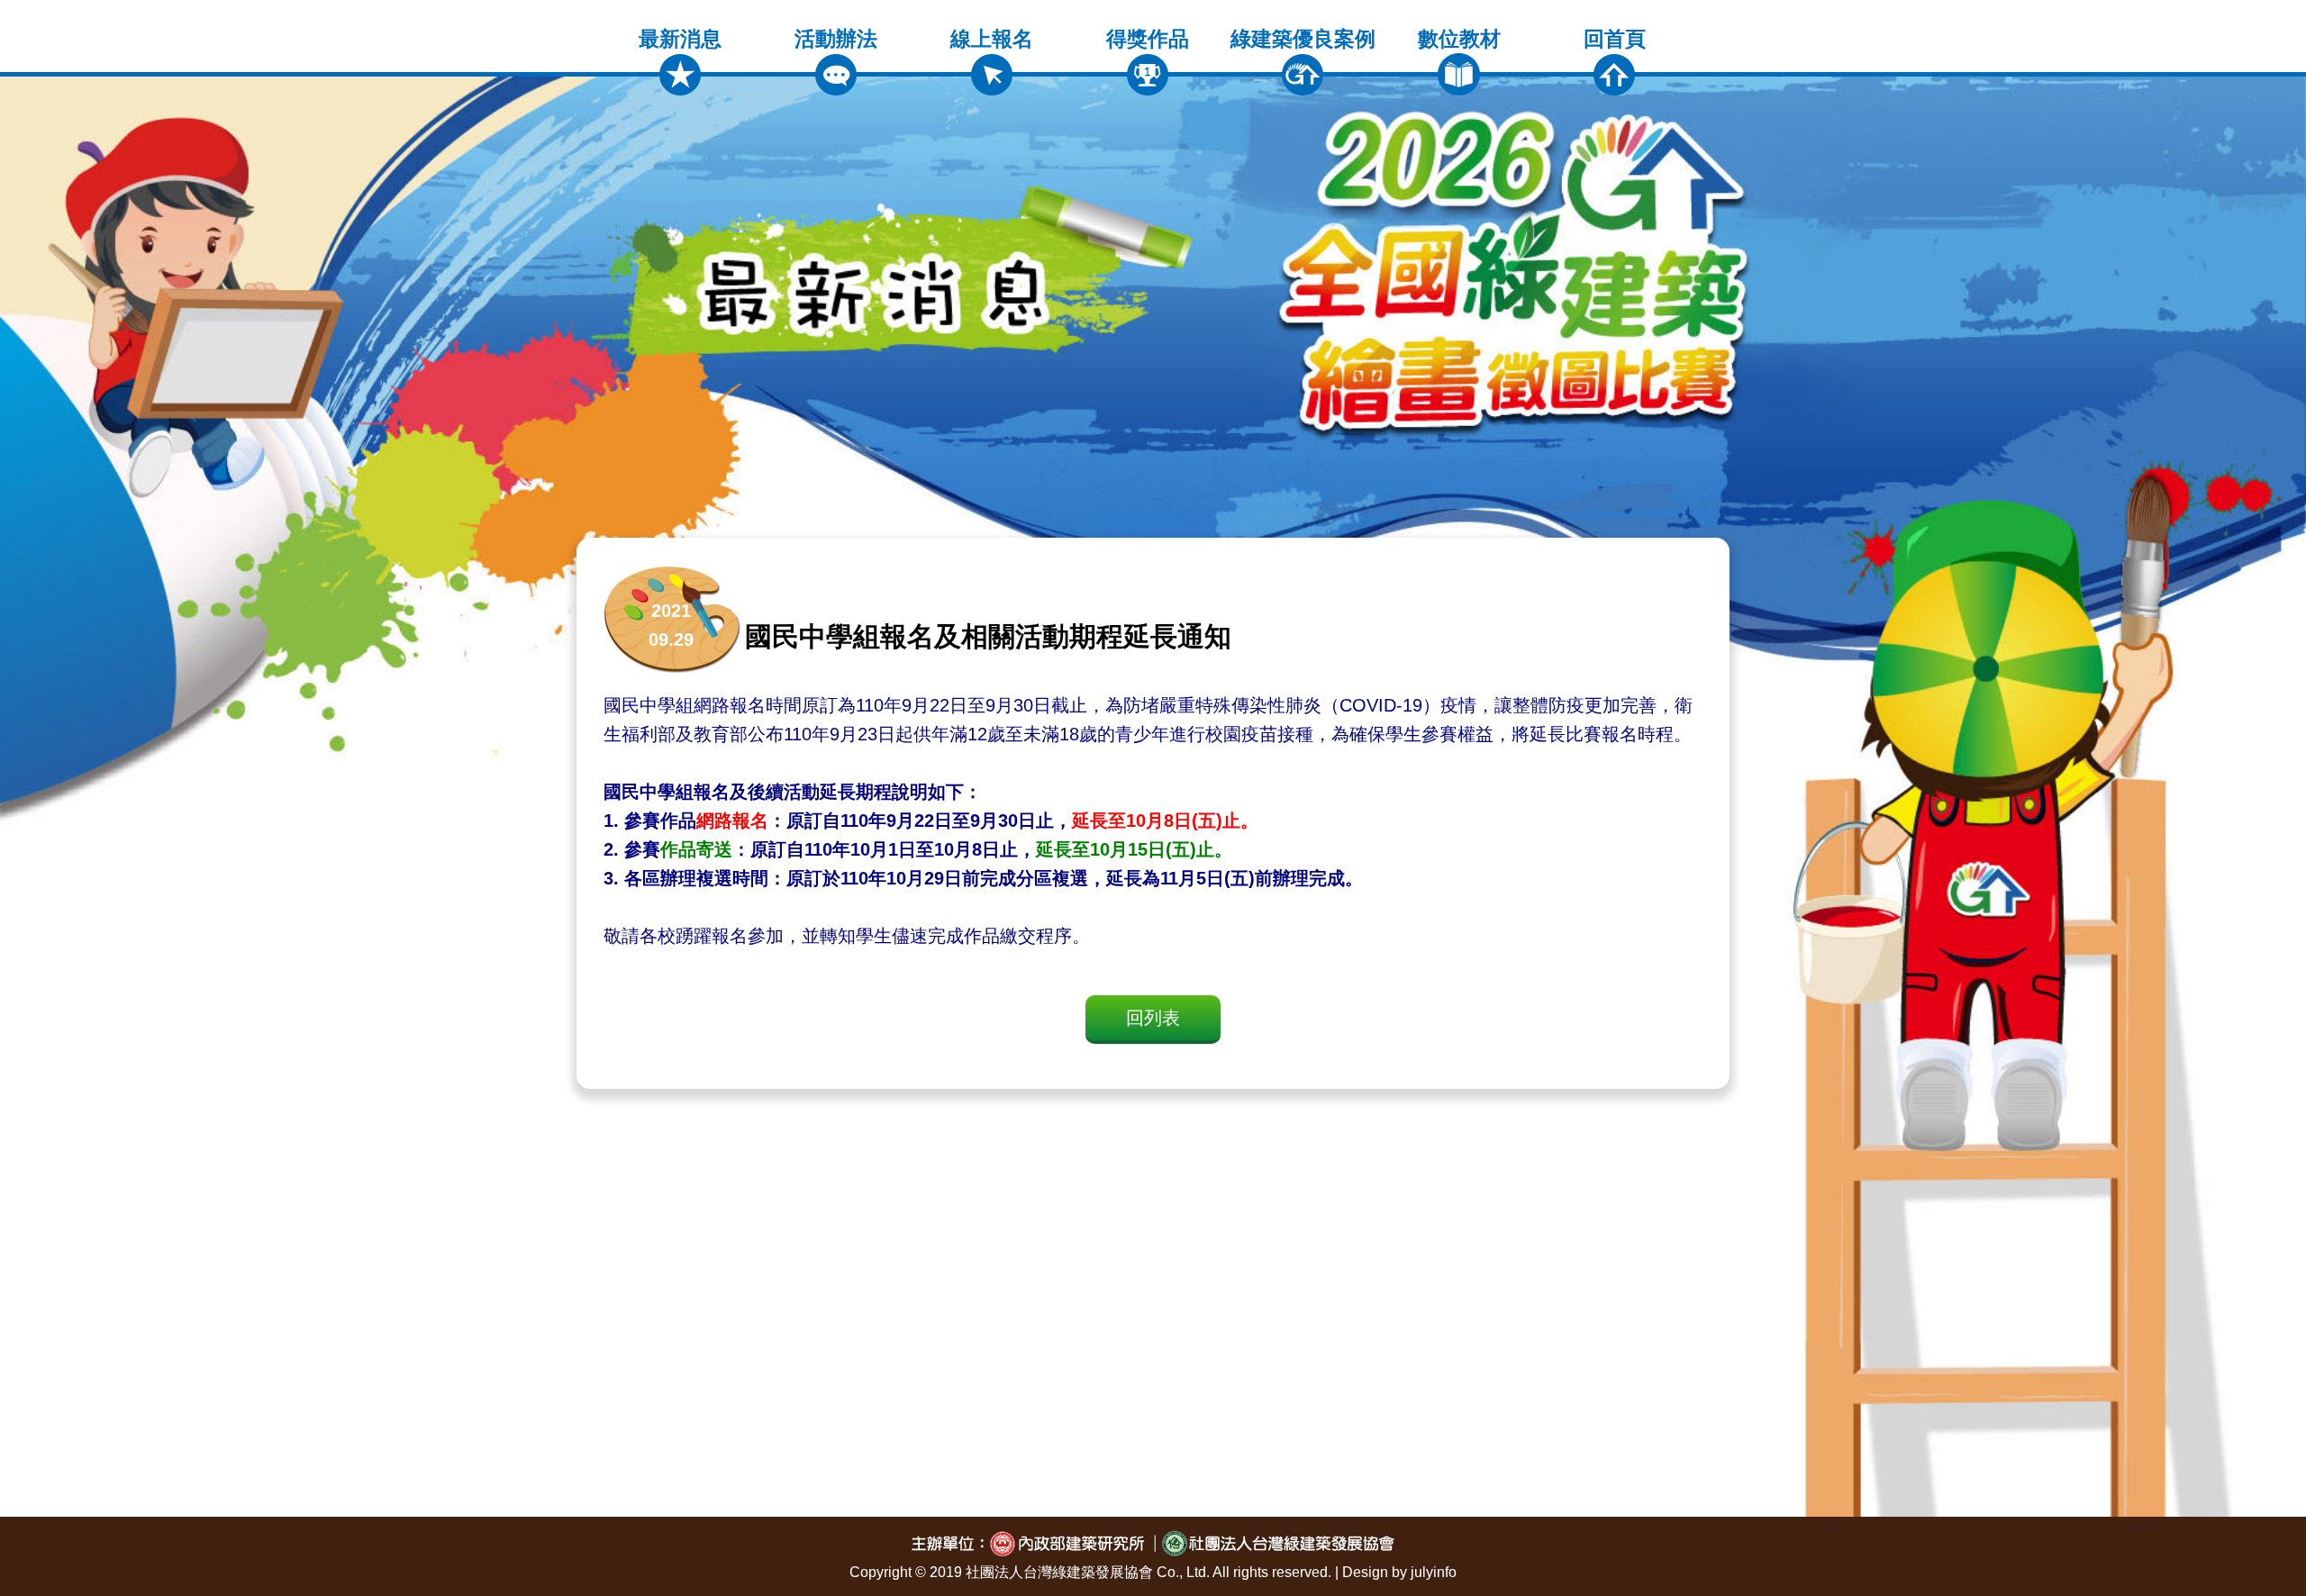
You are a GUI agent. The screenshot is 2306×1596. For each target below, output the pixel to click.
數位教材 (1459, 39)
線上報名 (992, 39)
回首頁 (1615, 39)
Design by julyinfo (1399, 1572)
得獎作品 (1148, 39)
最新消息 (680, 39)
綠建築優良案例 (1303, 39)
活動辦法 (836, 39)
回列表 (1153, 1018)
